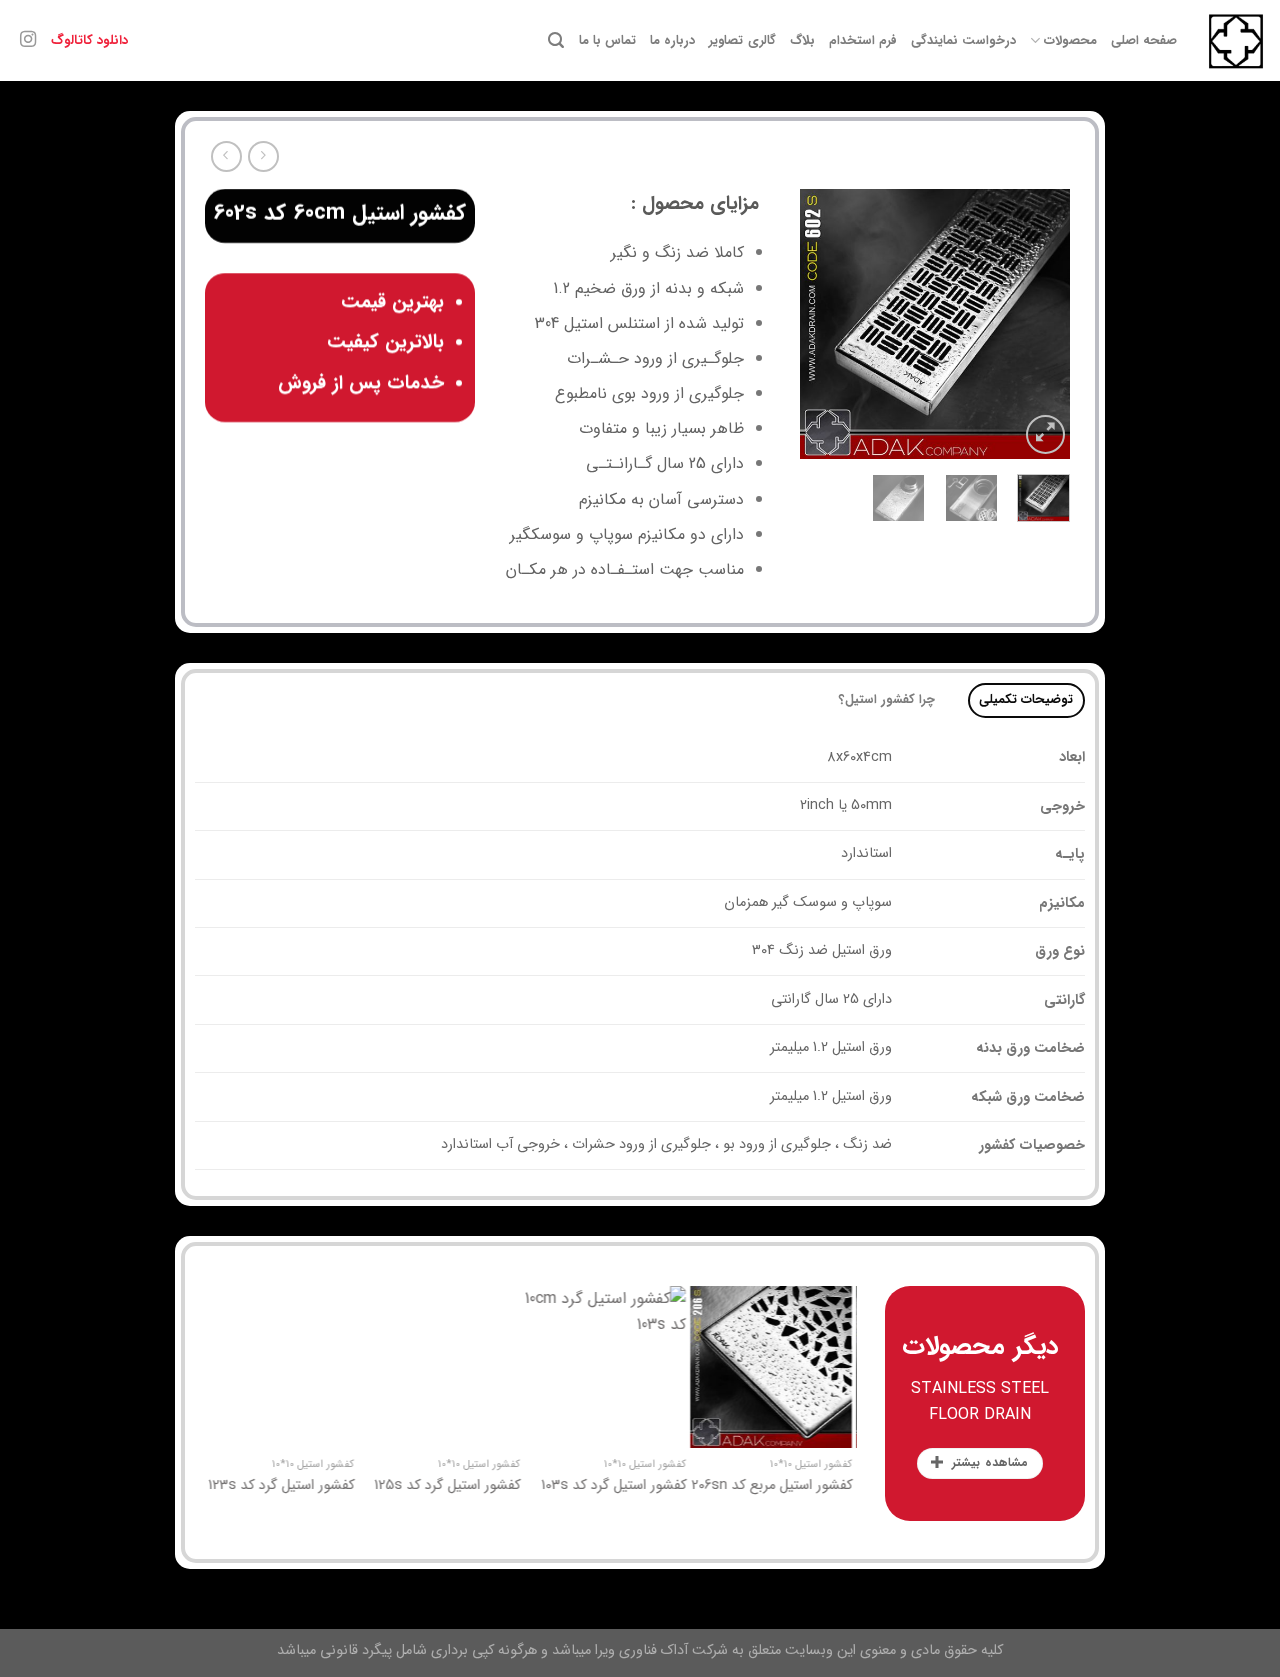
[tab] (1026, 700)
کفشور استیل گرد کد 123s (496, 1486)
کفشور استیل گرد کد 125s (662, 1486)
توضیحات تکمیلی (1026, 700)
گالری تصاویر (742, 41)
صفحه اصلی (1144, 41)
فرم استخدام (863, 41)
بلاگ (802, 41)
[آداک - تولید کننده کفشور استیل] (1236, 41)
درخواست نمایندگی (963, 41)
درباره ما (672, 41)
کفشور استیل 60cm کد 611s (325, 1486)
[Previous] (1039, 324)
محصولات (1070, 41)
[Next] (816, 324)
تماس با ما (608, 41)
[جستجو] (556, 40)
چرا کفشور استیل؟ (887, 700)
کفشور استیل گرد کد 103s (828, 1486)
